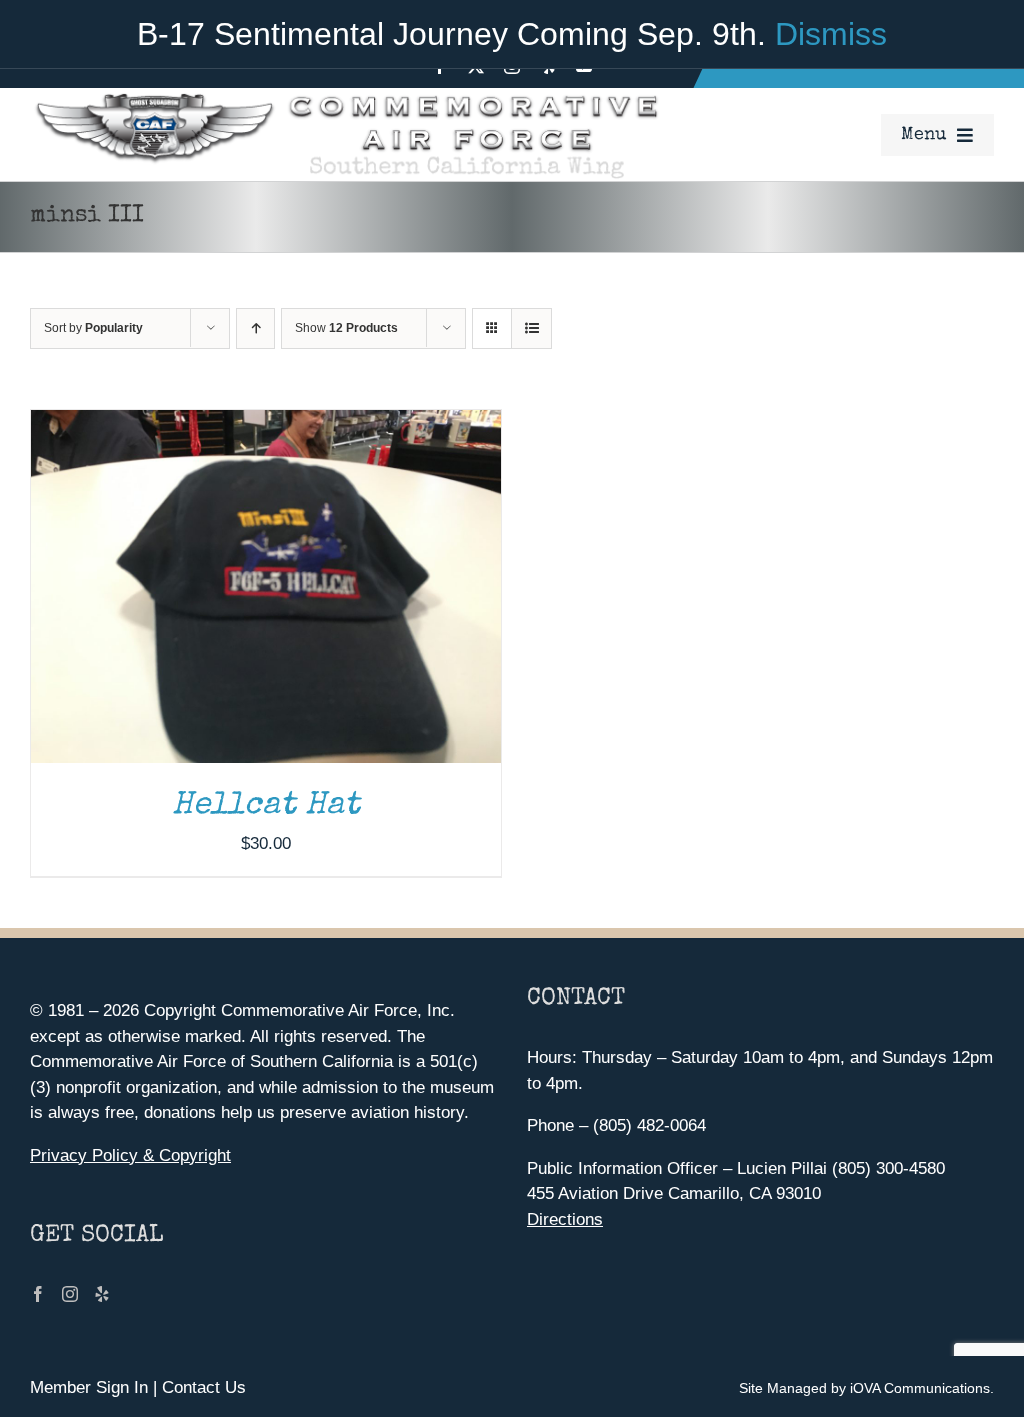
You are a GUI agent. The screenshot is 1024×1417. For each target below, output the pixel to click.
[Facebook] (38, 1294)
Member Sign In (89, 1387)
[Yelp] (102, 1294)
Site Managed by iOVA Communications (864, 1388)
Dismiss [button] (831, 34)
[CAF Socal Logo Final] (345, 96)
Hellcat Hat (266, 806)
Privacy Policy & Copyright (130, 1155)
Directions (565, 1219)
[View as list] (531, 328)
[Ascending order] (255, 328)
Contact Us (204, 1387)
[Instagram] (70, 1294)
